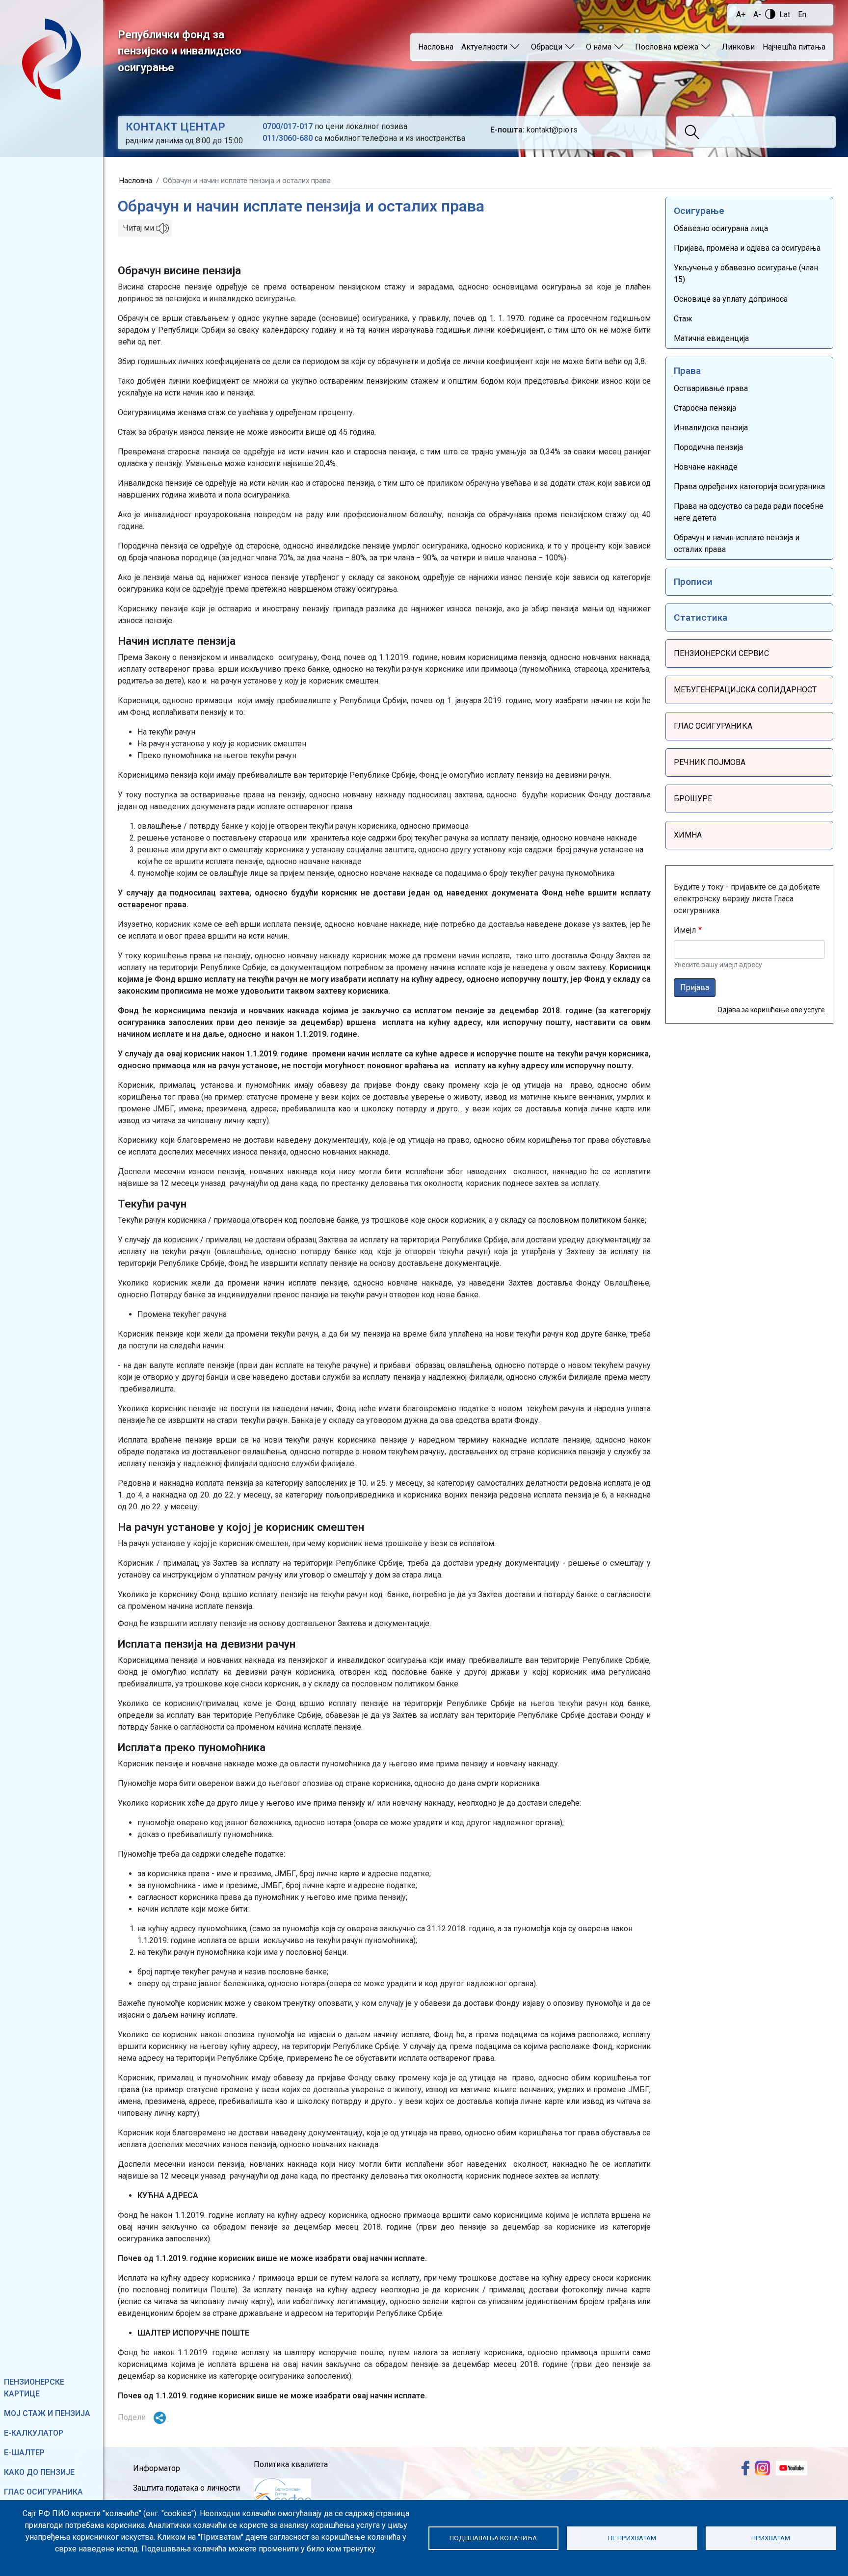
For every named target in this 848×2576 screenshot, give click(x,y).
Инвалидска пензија (711, 428)
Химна (688, 835)
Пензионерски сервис (721, 653)
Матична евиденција (711, 338)
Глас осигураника (43, 2492)
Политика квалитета (291, 2464)
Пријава (695, 987)
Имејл (685, 930)
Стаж (683, 319)
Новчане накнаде (706, 467)
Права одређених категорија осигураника (749, 486)
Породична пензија (708, 447)
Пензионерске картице (34, 2388)
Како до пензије (39, 2472)
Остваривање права (711, 388)
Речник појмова (710, 762)
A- (757, 14)
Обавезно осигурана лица (721, 228)
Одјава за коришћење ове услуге (771, 1010)
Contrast (770, 14)
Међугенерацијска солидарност (745, 690)
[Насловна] (52, 59)
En (802, 14)
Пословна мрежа (667, 47)
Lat (785, 14)
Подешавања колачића (493, 2538)
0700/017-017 (288, 126)
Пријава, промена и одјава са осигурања (747, 248)
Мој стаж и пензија (47, 2413)
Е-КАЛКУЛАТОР (34, 2433)
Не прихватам (632, 2538)
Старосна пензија (705, 408)
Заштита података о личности (186, 2488)
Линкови (738, 47)
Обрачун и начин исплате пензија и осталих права (737, 543)
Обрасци (547, 47)
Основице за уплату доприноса (731, 299)
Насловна (436, 47)
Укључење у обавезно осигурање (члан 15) (746, 274)
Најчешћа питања (794, 47)
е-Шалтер (24, 2453)
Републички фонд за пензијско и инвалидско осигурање (180, 51)
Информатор (157, 2468)
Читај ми (139, 228)
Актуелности (484, 47)
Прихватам (771, 2538)
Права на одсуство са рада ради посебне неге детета (749, 512)
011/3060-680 (288, 138)
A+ (741, 14)
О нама (599, 47)
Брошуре (693, 799)
